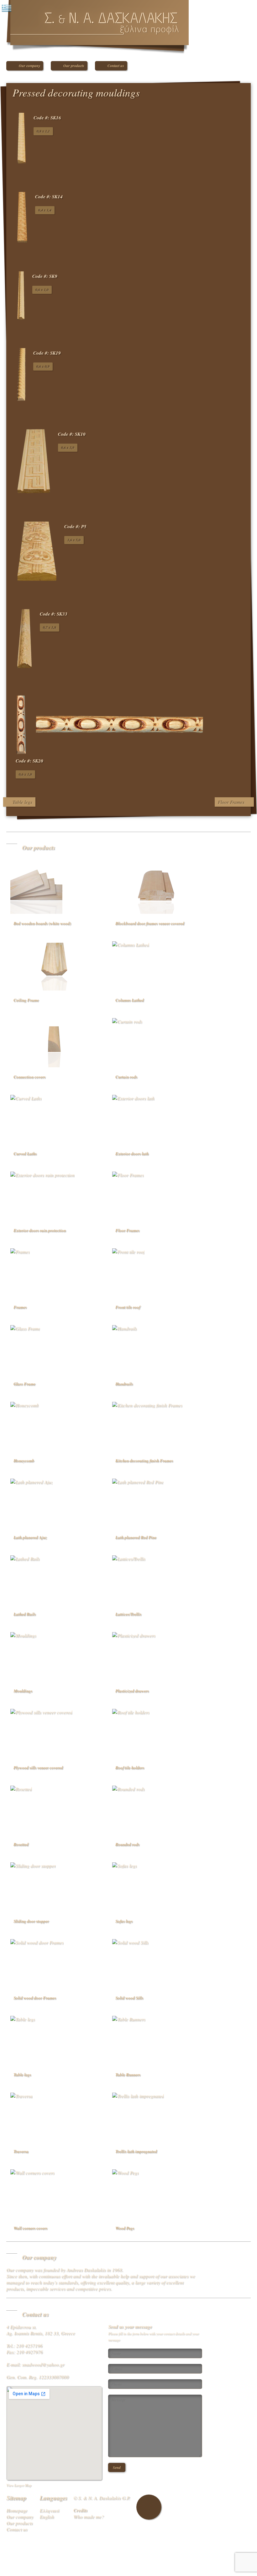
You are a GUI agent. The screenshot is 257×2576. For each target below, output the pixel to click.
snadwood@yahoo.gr (43, 2364)
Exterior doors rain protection (40, 1230)
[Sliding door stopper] (54, 1886)
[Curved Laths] (54, 1119)
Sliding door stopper (31, 1921)
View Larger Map (19, 2485)
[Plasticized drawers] (156, 1656)
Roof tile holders (130, 1767)
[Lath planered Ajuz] (54, 1503)
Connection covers (29, 1077)
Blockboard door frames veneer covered (150, 923)
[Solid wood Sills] (156, 1963)
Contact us (116, 66)
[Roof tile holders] (156, 1733)
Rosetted (21, 1844)
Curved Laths (25, 1153)
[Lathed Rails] (54, 1579)
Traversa (21, 2151)
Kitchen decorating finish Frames (144, 1460)
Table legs (22, 802)
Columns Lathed (130, 1000)
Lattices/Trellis (128, 1614)
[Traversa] (54, 2117)
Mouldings (23, 1691)
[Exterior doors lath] (156, 1119)
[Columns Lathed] (156, 965)
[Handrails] (156, 1349)
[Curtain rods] (156, 1042)
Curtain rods (126, 1077)
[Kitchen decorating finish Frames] (156, 1426)
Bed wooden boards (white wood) (42, 923)
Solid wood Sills (129, 1998)
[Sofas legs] (156, 1886)
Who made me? (89, 2516)
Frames (20, 1307)
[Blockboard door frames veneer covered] (156, 889)
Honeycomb (24, 1460)
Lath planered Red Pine (136, 1537)
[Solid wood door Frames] (54, 1963)
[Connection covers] (54, 1042)
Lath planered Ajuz (30, 1537)
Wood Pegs (125, 2228)
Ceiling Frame (26, 1000)
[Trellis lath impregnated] (156, 2117)
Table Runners (128, 2074)
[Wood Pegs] (156, 2194)
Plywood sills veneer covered (38, 1767)
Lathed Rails (25, 1614)
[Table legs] (54, 2040)
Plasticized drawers (132, 1691)
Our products (74, 66)
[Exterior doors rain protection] (54, 1196)
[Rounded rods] (156, 1810)
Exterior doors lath (132, 1153)
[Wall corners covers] (54, 2194)
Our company (29, 66)
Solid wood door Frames (35, 1998)
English (47, 2516)
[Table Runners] (156, 2040)
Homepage (17, 2510)
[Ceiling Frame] (54, 965)
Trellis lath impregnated (136, 2151)
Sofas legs (124, 1921)
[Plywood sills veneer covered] (54, 1733)
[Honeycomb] (54, 1426)
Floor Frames (231, 802)
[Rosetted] (54, 1810)
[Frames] (54, 1272)
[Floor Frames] (156, 1196)
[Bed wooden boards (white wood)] (54, 889)
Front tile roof (128, 1307)
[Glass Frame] (54, 1349)
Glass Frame (24, 1384)
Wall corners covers (30, 2228)
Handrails (124, 1384)
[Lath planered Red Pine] (156, 1503)
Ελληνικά (49, 2510)
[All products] (240, 95)
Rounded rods (127, 1844)
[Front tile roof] (156, 1272)
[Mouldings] (54, 1656)
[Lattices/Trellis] (156, 1579)
